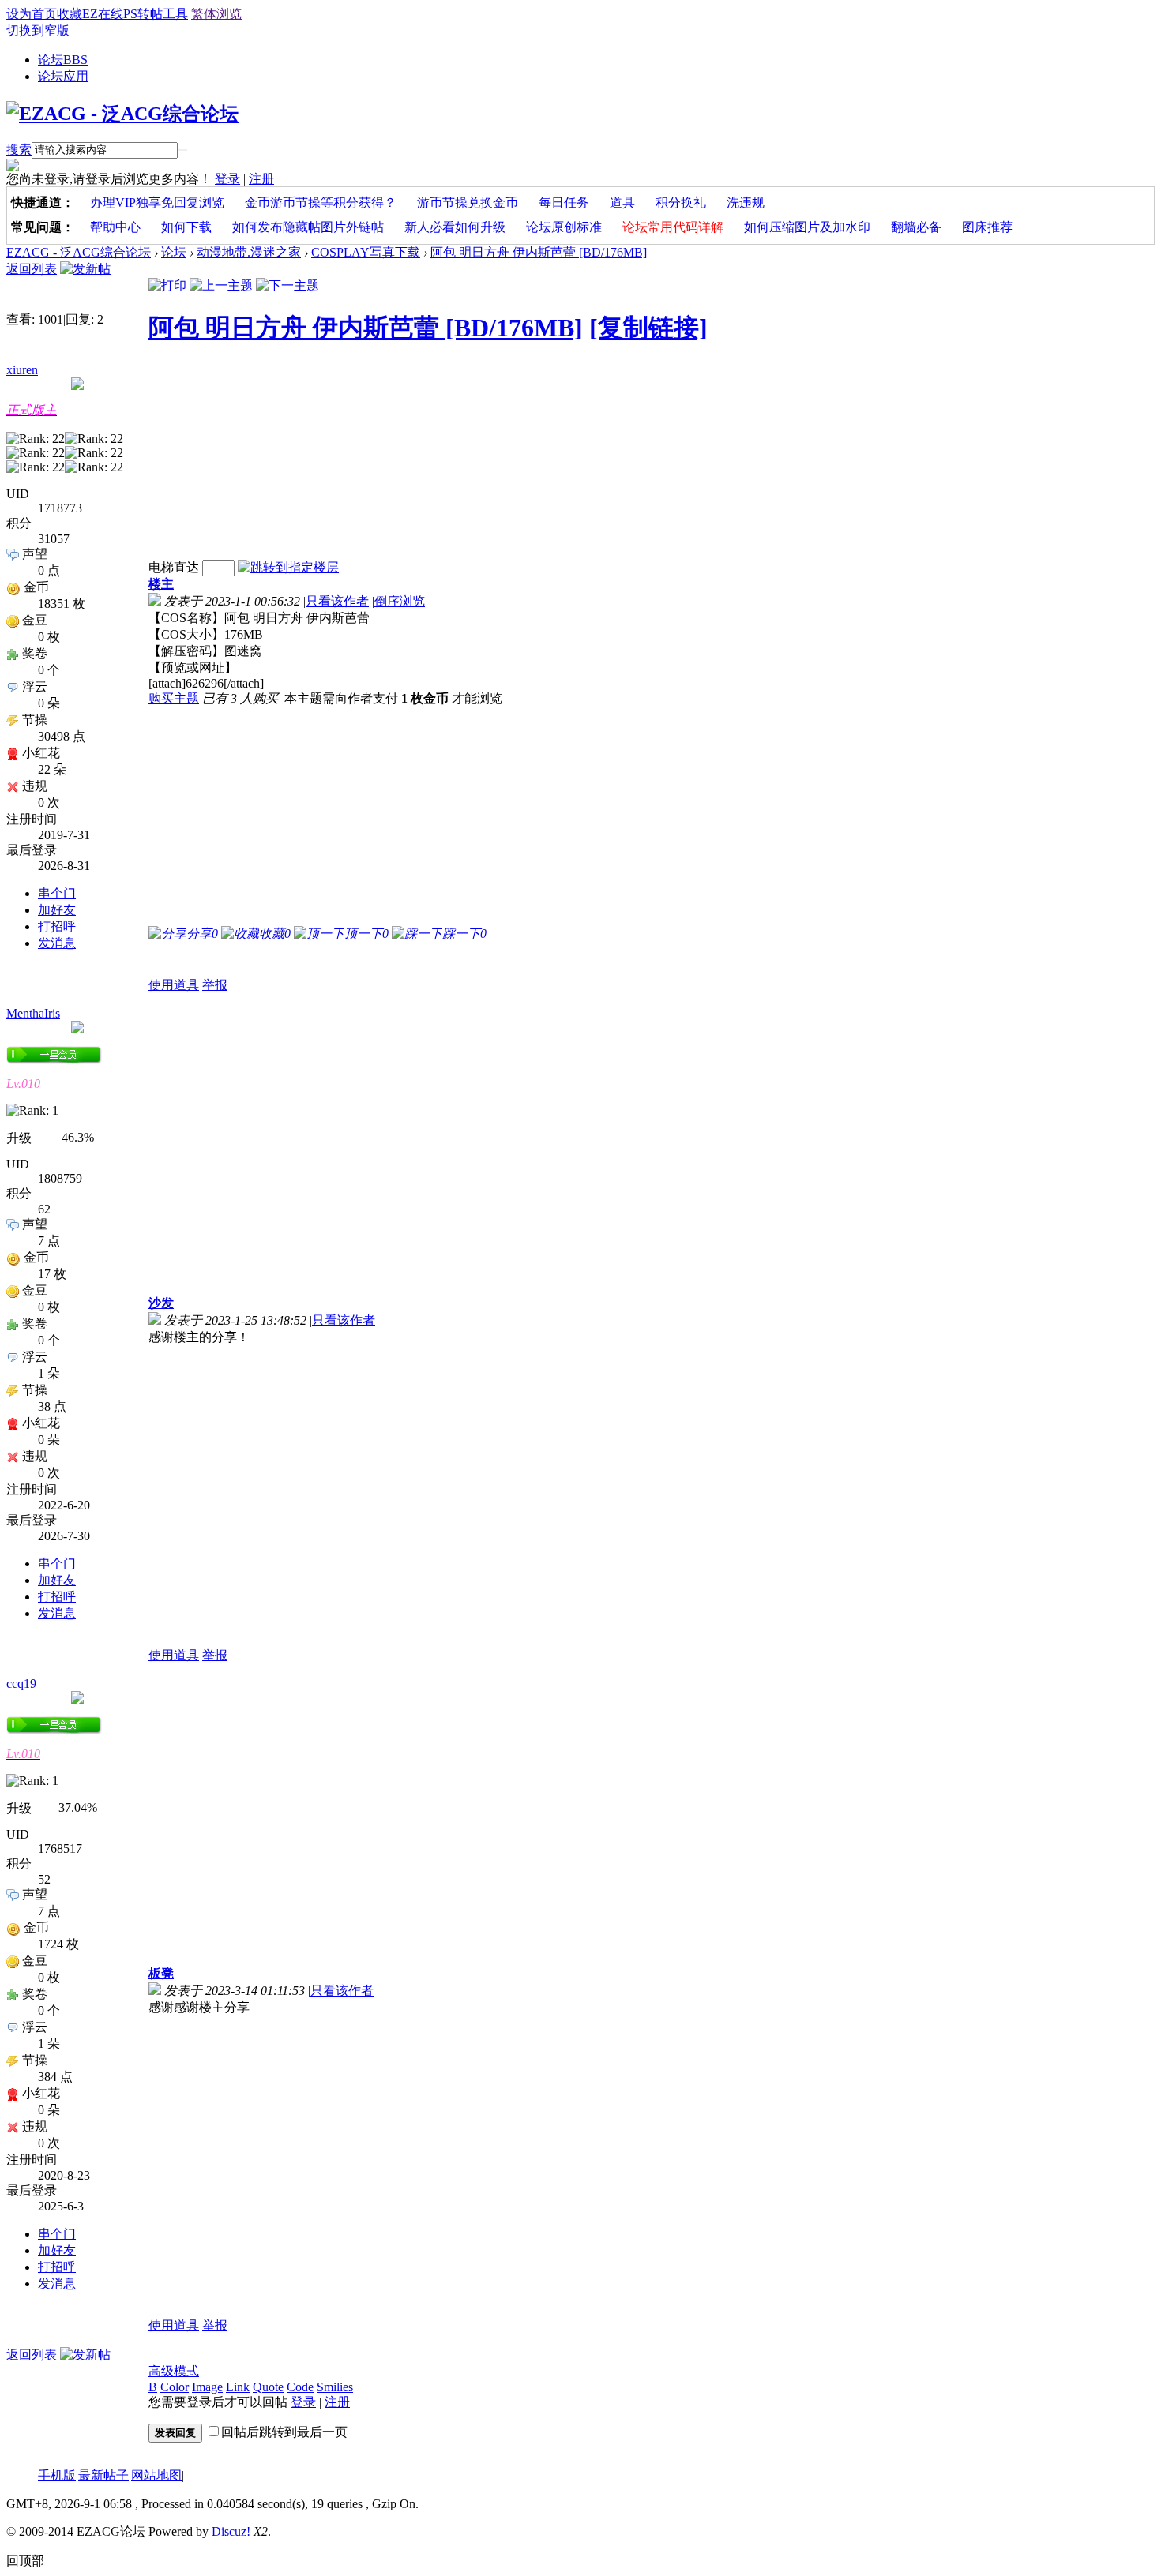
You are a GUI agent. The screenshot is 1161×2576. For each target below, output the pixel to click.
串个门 (57, 893)
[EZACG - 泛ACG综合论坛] (122, 114)
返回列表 (32, 269)
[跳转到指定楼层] (288, 567)
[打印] (167, 285)
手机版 (57, 2475)
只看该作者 (337, 601)
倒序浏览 (400, 601)
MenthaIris (33, 1013)
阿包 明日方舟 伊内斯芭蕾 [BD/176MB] (539, 252)
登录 (227, 179)
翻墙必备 (916, 227)
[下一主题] (287, 285)
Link (238, 2387)
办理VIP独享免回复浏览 (157, 202)
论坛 (63, 60)
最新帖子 (103, 2475)
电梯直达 (174, 567)
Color (175, 2387)
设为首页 (32, 14)
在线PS (118, 14)
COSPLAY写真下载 (366, 252)
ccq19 (21, 1684)
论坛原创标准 (564, 227)
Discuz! (231, 2531)
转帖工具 (163, 14)
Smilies (335, 2387)
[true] (182, 150)
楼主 (161, 584)
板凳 (161, 1973)
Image (207, 2387)
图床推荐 (987, 227)
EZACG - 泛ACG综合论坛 (79, 252)
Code (300, 2387)
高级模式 (174, 2371)
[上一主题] (221, 285)
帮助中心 (115, 227)
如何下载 (186, 227)
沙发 (161, 1303)
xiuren (22, 370)
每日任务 (564, 202)
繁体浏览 (216, 14)
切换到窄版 (38, 30)
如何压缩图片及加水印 (807, 227)
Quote (268, 2387)
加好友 (57, 910)
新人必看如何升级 (455, 227)
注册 (261, 179)
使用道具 (174, 985)
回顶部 (25, 2561)
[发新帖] (85, 269)
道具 (622, 202)
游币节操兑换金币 (468, 202)
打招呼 (57, 926)
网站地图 (156, 2475)
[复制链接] (648, 328)
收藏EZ (77, 14)
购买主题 (174, 698)
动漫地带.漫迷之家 (249, 252)
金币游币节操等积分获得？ (321, 202)
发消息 (57, 943)
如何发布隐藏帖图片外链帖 (308, 227)
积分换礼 (681, 202)
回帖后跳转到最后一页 (284, 2432)
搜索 (19, 150)
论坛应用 (63, 76)
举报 (215, 985)
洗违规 (746, 202)
